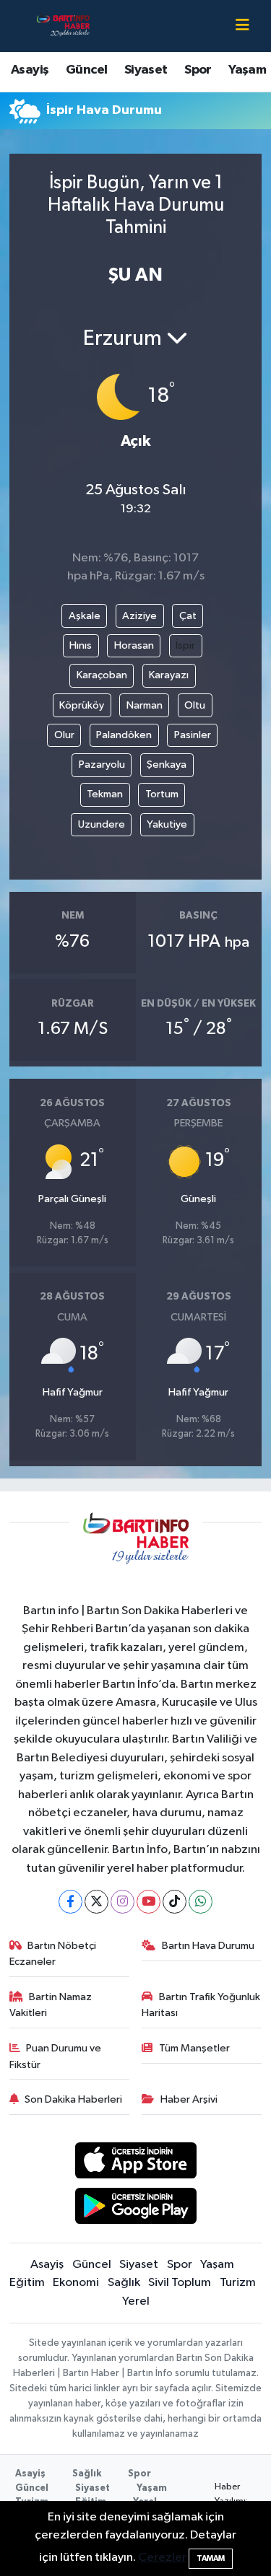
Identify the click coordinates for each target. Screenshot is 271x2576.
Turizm (238, 2283)
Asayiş (30, 70)
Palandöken (124, 735)
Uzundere (102, 824)
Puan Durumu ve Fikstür (56, 2056)
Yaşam (247, 70)
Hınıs (81, 645)
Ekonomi (76, 2283)
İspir (185, 645)
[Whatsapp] (201, 1902)
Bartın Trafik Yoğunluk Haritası (201, 2005)
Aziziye (139, 616)
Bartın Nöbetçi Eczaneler (53, 1954)
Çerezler (162, 2558)
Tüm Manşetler (194, 2048)
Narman (145, 705)
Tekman (105, 794)
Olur (64, 735)
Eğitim (27, 2283)
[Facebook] (70, 1902)
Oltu (195, 705)
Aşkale (85, 616)
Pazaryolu (102, 765)
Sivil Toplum (180, 2283)
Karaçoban (102, 675)
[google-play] (135, 2208)
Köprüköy (82, 705)
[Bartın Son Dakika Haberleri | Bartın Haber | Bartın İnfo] (64, 26)
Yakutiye (167, 824)
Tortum (162, 794)
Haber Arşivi (189, 2099)
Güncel (86, 70)
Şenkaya (167, 765)
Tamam (211, 2558)
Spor (198, 70)
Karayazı (169, 675)
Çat (188, 616)
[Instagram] (122, 1902)
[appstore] (135, 2164)
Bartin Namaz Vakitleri (51, 2005)
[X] (96, 1902)
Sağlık (124, 2283)
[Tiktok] (175, 1902)
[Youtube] (149, 1902)
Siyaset (146, 70)
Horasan (134, 645)
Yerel (136, 2301)
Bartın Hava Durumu (208, 1946)
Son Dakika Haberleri (73, 2099)
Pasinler (193, 735)
